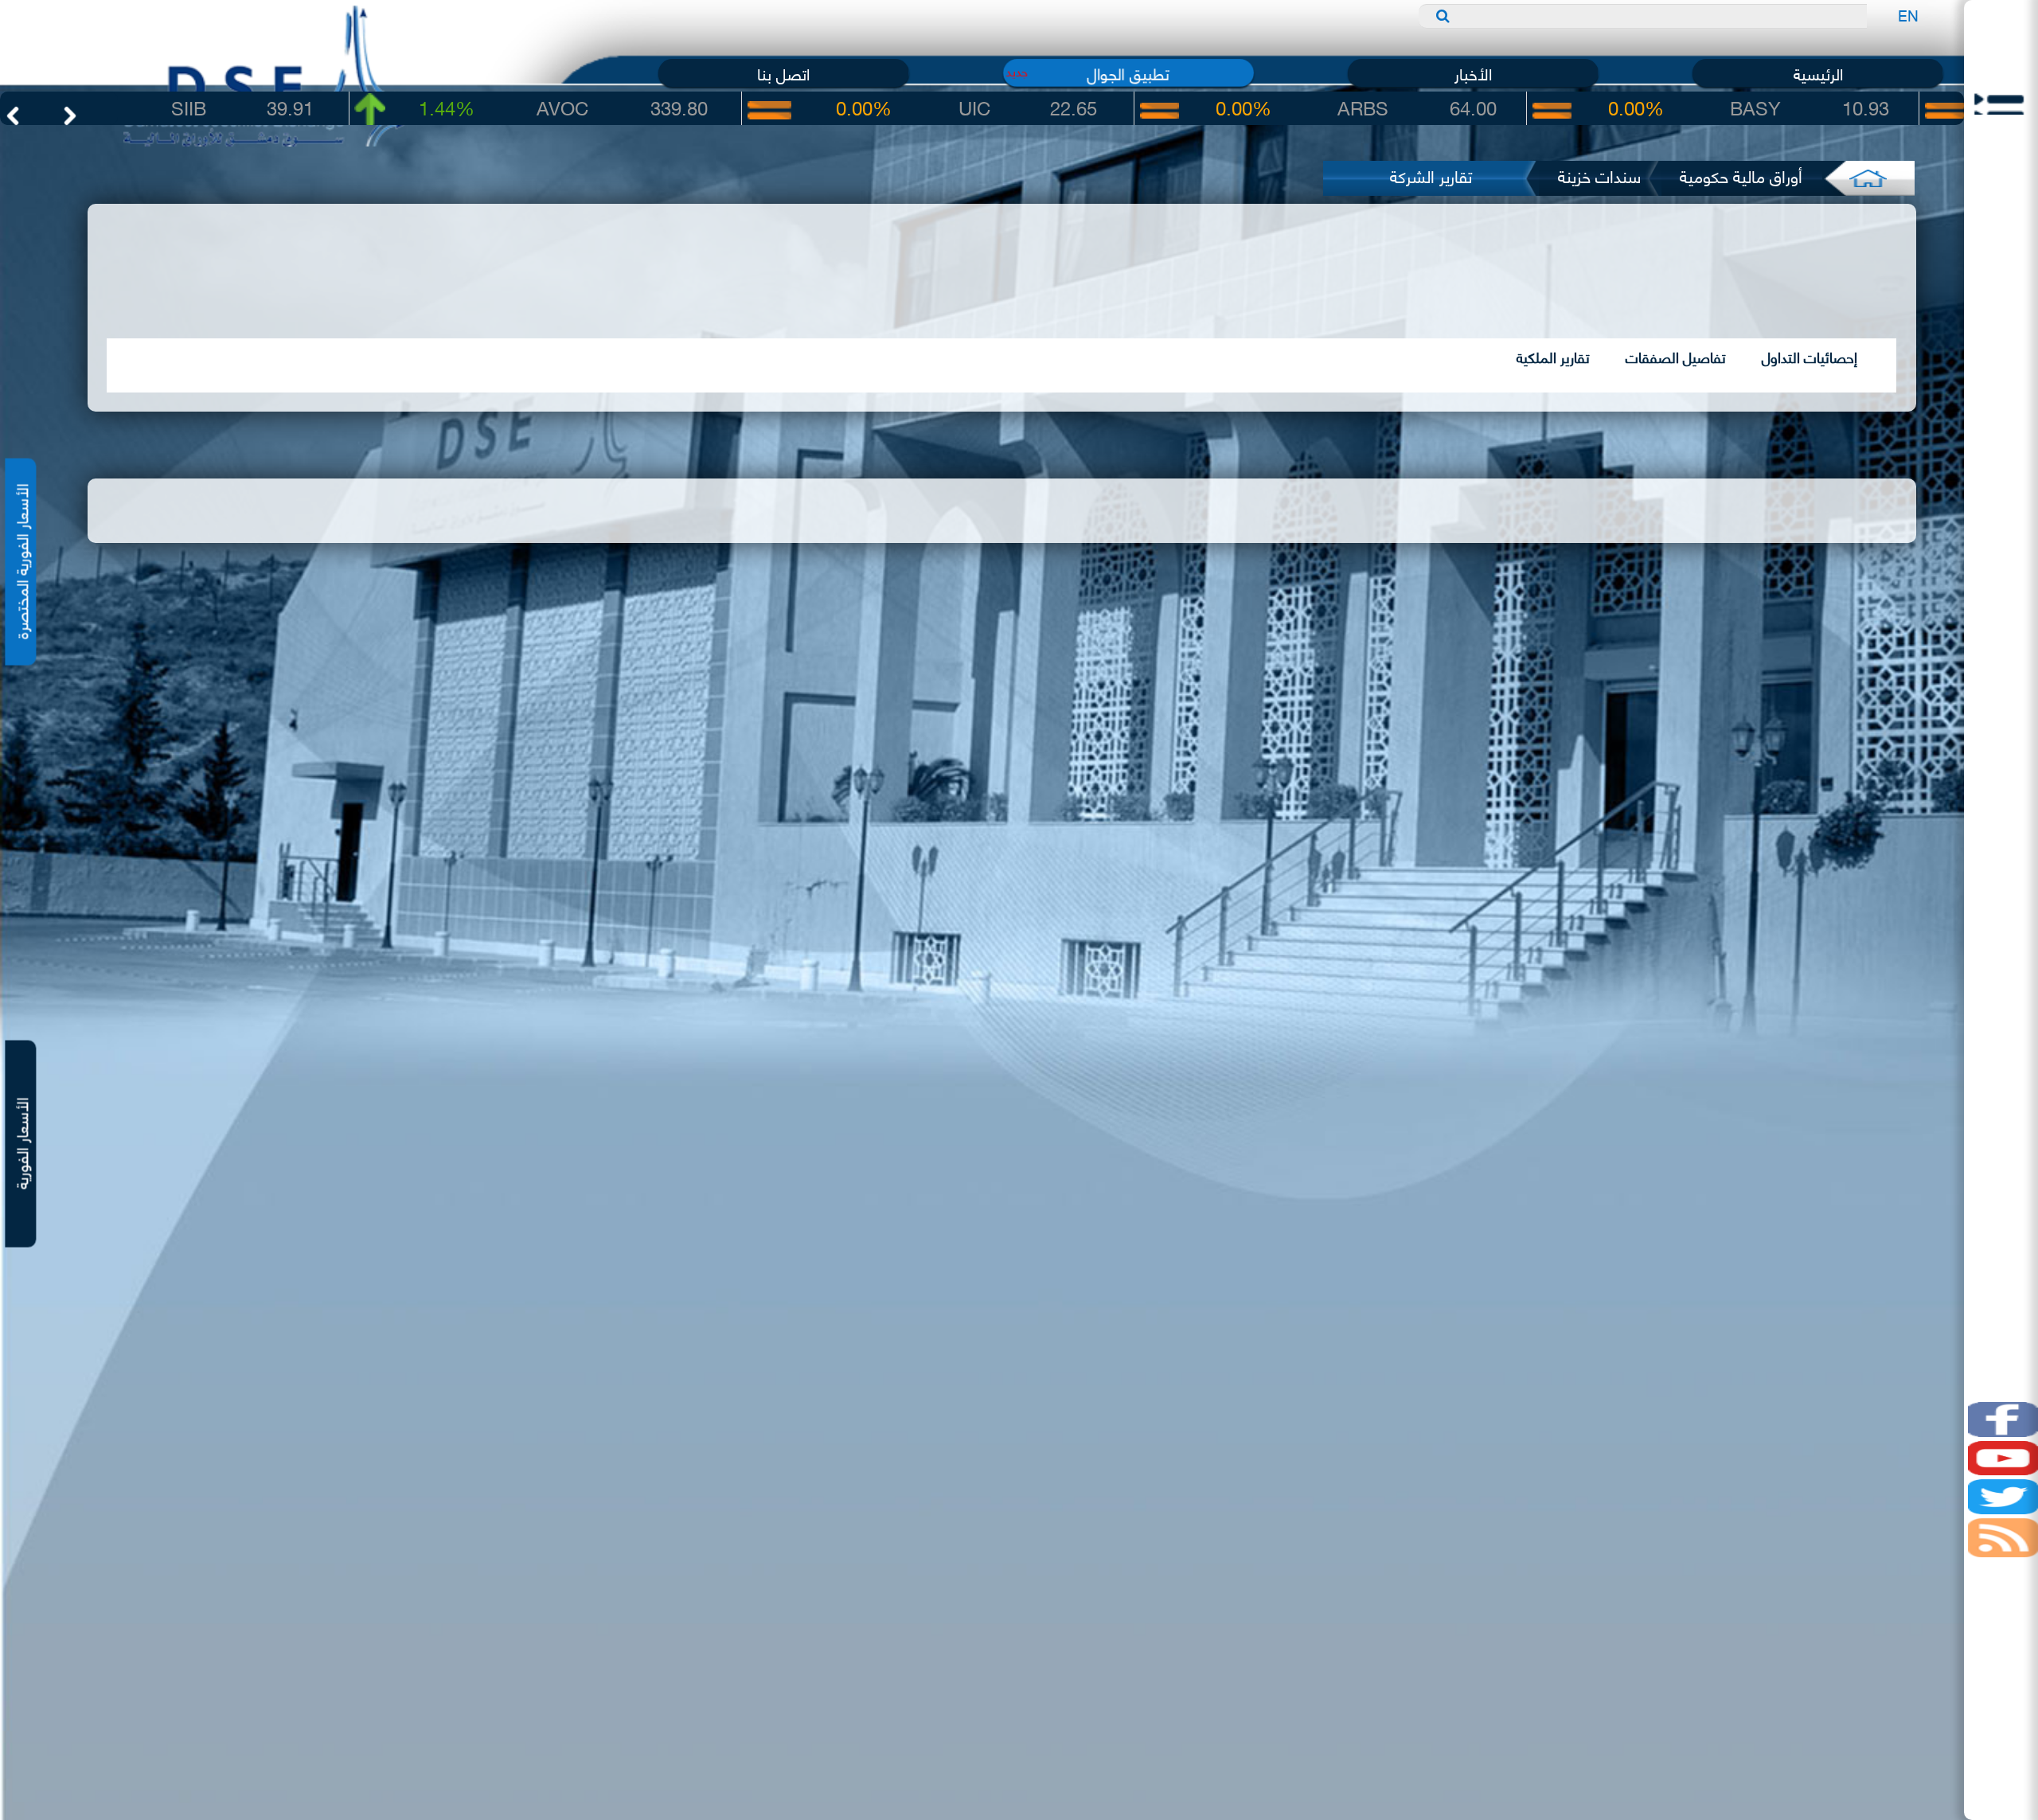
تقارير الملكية (1553, 357)
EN (1908, 15)
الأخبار (1473, 73)
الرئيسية (1818, 73)
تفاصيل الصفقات (1676, 357)
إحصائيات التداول (1810, 357)
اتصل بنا (783, 73)
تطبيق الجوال (1128, 73)
